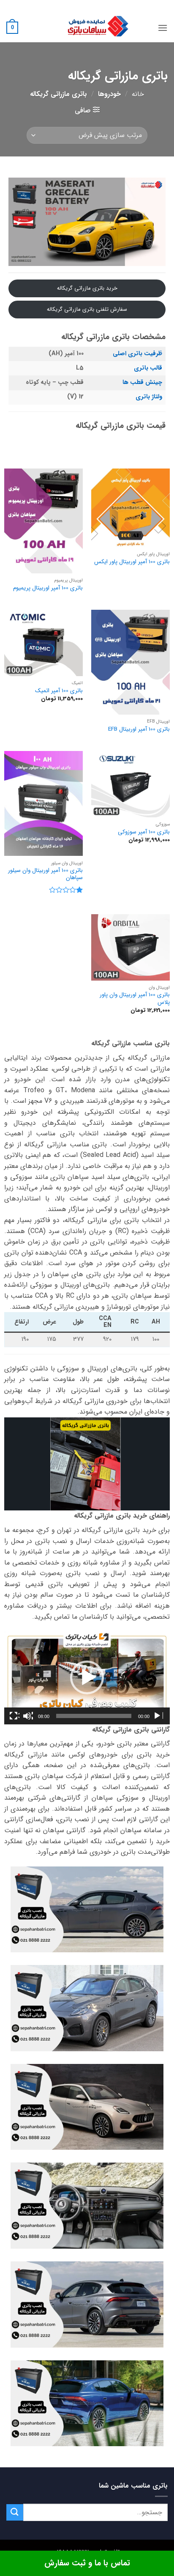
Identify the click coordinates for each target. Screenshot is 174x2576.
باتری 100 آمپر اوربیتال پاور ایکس (132, 562)
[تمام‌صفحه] (14, 1716)
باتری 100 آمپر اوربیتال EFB (139, 729)
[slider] (94, 1716)
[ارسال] (15, 2512)
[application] (87, 1678)
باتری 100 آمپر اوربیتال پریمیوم (48, 588)
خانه (138, 94)
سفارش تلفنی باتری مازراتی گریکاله (87, 309)
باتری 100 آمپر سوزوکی (144, 832)
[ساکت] (28, 1716)
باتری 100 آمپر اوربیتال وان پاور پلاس (135, 999)
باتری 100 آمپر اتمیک (59, 691)
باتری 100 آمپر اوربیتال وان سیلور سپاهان (45, 874)
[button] (163, 28)
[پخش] (158, 1716)
